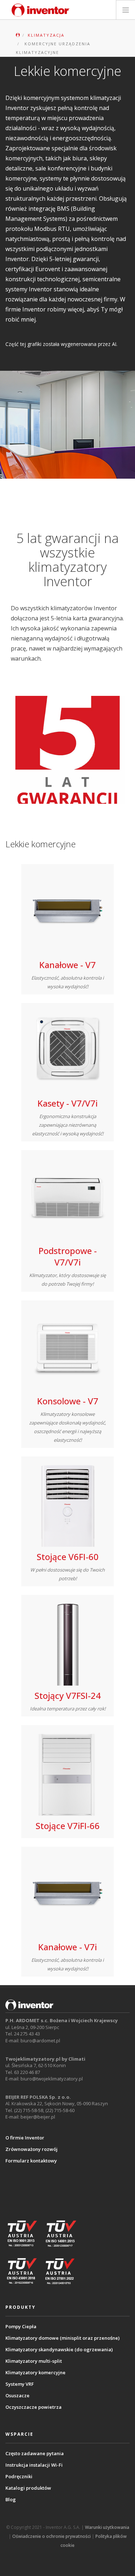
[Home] (41, 10)
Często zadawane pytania (35, 2453)
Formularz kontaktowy (31, 2161)
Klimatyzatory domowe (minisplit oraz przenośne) (62, 2338)
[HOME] (18, 35)
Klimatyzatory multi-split (34, 2361)
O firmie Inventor (25, 2138)
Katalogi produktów (28, 2488)
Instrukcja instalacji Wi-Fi (34, 2465)
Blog (11, 2499)
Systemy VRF (20, 2384)
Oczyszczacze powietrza (33, 2407)
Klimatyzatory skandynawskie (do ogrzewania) (59, 2349)
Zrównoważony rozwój (31, 2149)
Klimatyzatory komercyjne (35, 2372)
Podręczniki (19, 2476)
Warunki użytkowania (107, 2527)
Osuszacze (17, 2395)
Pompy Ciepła (21, 2326)
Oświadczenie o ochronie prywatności (51, 2536)
